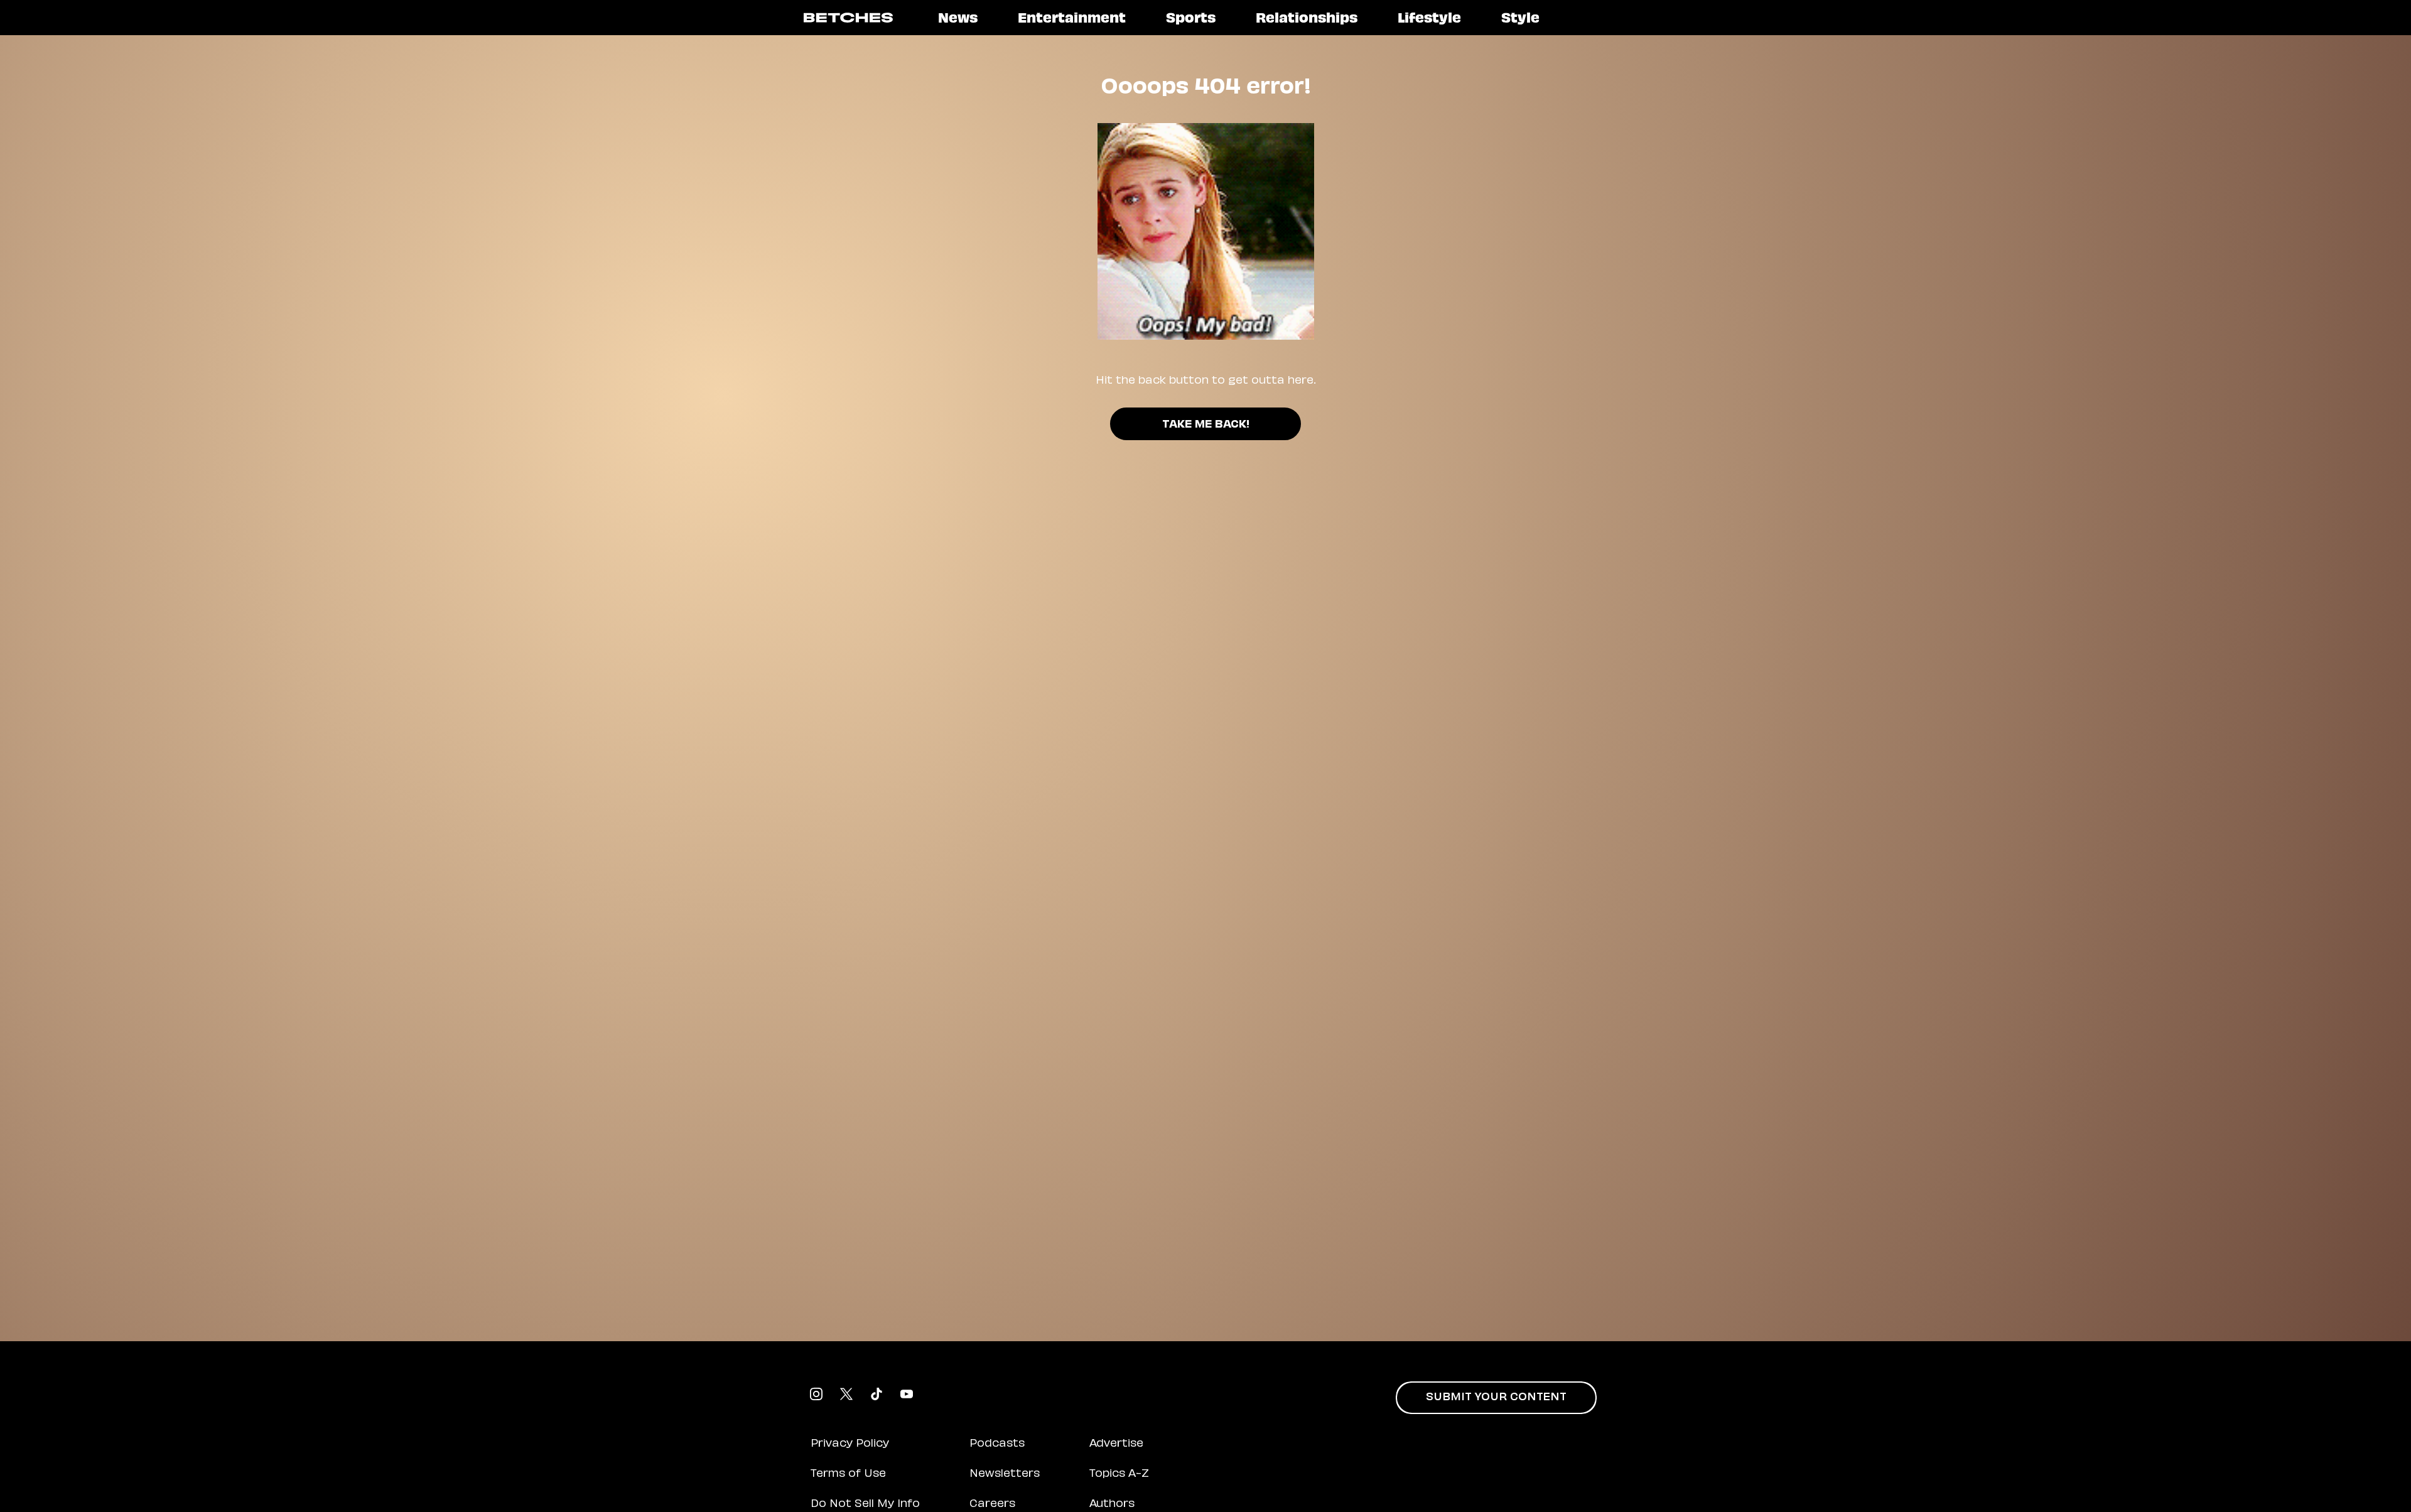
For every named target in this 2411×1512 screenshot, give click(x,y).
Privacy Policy (850, 1444)
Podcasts (997, 1444)
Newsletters (1005, 1474)
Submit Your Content (1496, 1398)
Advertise (1116, 1444)
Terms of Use (848, 1474)
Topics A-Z (1119, 1474)
